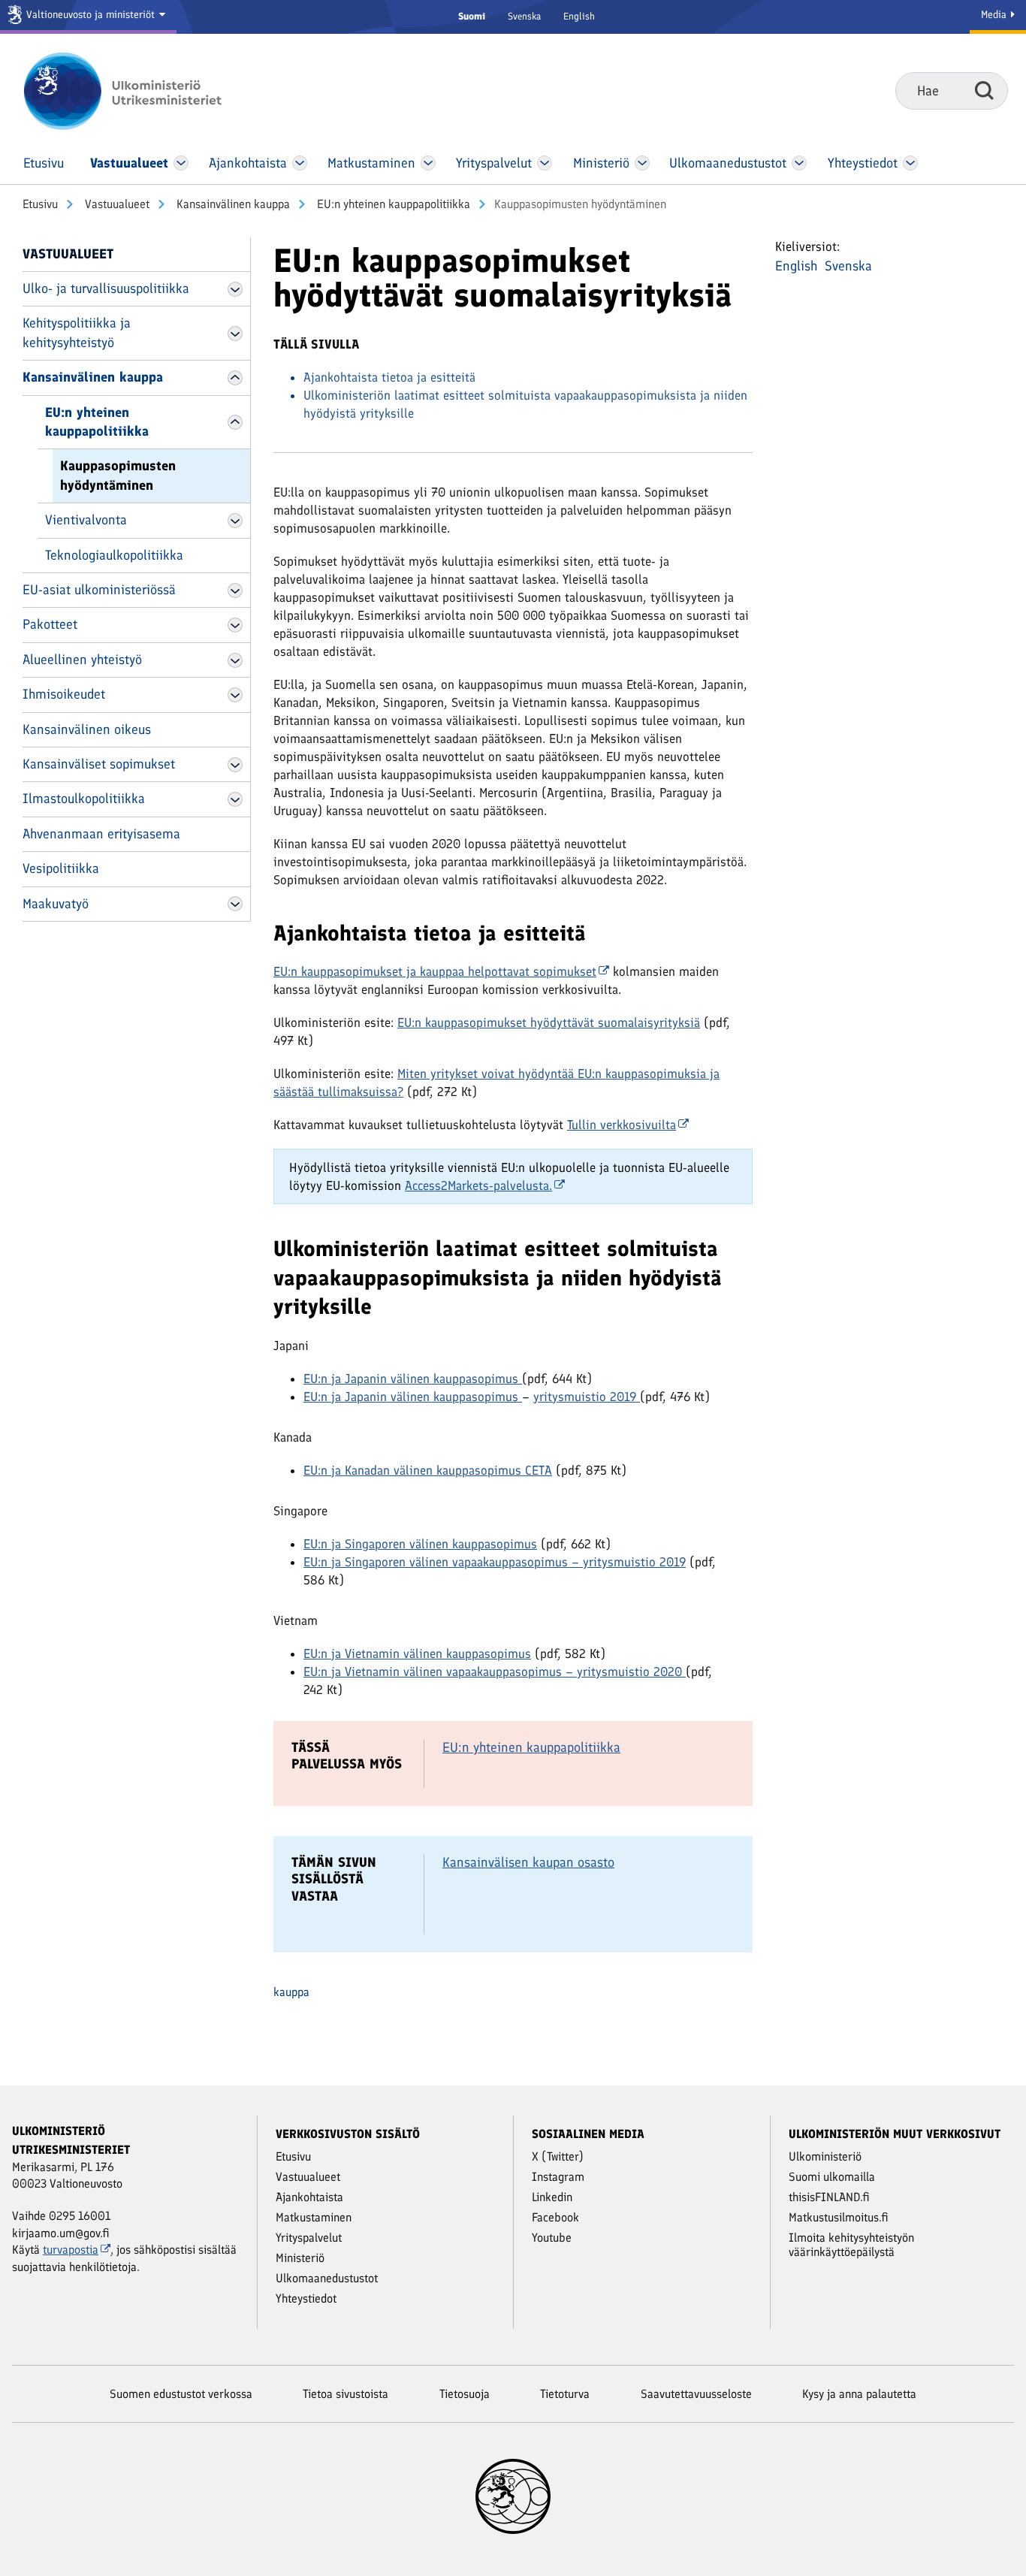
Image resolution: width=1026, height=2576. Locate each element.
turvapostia (71, 2250)
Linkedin (552, 2197)
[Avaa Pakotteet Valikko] (235, 625)
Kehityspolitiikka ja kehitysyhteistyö (77, 332)
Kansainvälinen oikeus (87, 729)
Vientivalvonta (86, 520)
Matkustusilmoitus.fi (839, 2217)
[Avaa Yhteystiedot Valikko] (910, 163)
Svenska (524, 16)
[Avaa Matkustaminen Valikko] (428, 163)
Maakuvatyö (56, 904)
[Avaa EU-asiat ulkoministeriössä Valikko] (235, 590)
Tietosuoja (465, 2394)
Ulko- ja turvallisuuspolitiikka (106, 288)
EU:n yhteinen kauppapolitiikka (392, 204)
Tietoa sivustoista (346, 2394)
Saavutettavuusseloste (696, 2394)
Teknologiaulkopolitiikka (114, 555)
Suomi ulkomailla (832, 2177)
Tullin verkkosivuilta (622, 1125)
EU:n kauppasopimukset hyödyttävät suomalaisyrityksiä (549, 1022)
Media (995, 15)
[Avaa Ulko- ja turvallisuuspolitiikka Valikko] (235, 289)
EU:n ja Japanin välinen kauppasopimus (411, 1379)
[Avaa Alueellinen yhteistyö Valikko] (235, 660)
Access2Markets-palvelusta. (478, 1185)
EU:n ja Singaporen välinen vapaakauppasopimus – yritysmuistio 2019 (495, 1562)
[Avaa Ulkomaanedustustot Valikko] (799, 163)
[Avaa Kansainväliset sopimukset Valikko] (235, 765)
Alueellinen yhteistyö (82, 660)
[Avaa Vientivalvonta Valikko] (235, 521)
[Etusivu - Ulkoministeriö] (145, 91)
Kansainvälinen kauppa (232, 204)
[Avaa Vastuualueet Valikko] (181, 163)
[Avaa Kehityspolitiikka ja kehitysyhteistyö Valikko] (235, 334)
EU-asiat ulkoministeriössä (99, 590)
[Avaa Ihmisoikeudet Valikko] (235, 695)
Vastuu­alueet (116, 204)
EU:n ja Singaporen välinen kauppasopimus (420, 1544)
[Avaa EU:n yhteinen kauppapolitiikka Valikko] (235, 422)
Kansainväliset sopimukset (99, 764)
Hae (984, 90)
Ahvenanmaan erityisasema (101, 834)
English (579, 16)
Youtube (552, 2238)
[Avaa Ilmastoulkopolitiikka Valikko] (235, 799)
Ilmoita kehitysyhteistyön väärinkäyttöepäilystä (851, 2245)
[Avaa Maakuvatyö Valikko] (235, 904)
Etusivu (40, 204)
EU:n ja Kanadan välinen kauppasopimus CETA (428, 1470)
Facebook (555, 2217)
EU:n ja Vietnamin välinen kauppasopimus (417, 1653)
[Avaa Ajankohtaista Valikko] (300, 163)
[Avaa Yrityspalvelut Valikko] (545, 163)
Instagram (558, 2177)
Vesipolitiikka (61, 868)
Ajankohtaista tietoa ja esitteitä (389, 377)
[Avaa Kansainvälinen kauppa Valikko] (235, 378)
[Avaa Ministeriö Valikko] (642, 163)
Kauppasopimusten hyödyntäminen (118, 475)
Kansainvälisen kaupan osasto (528, 1862)
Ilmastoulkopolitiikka (84, 799)
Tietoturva (565, 2394)
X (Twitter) (558, 2156)
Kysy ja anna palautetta (859, 2394)
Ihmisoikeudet (64, 694)
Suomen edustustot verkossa (181, 2394)
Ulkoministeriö (825, 2156)
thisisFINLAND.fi (829, 2197)
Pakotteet (50, 624)
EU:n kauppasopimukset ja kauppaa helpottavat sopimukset (435, 971)
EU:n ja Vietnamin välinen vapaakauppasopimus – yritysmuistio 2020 (493, 1672)
